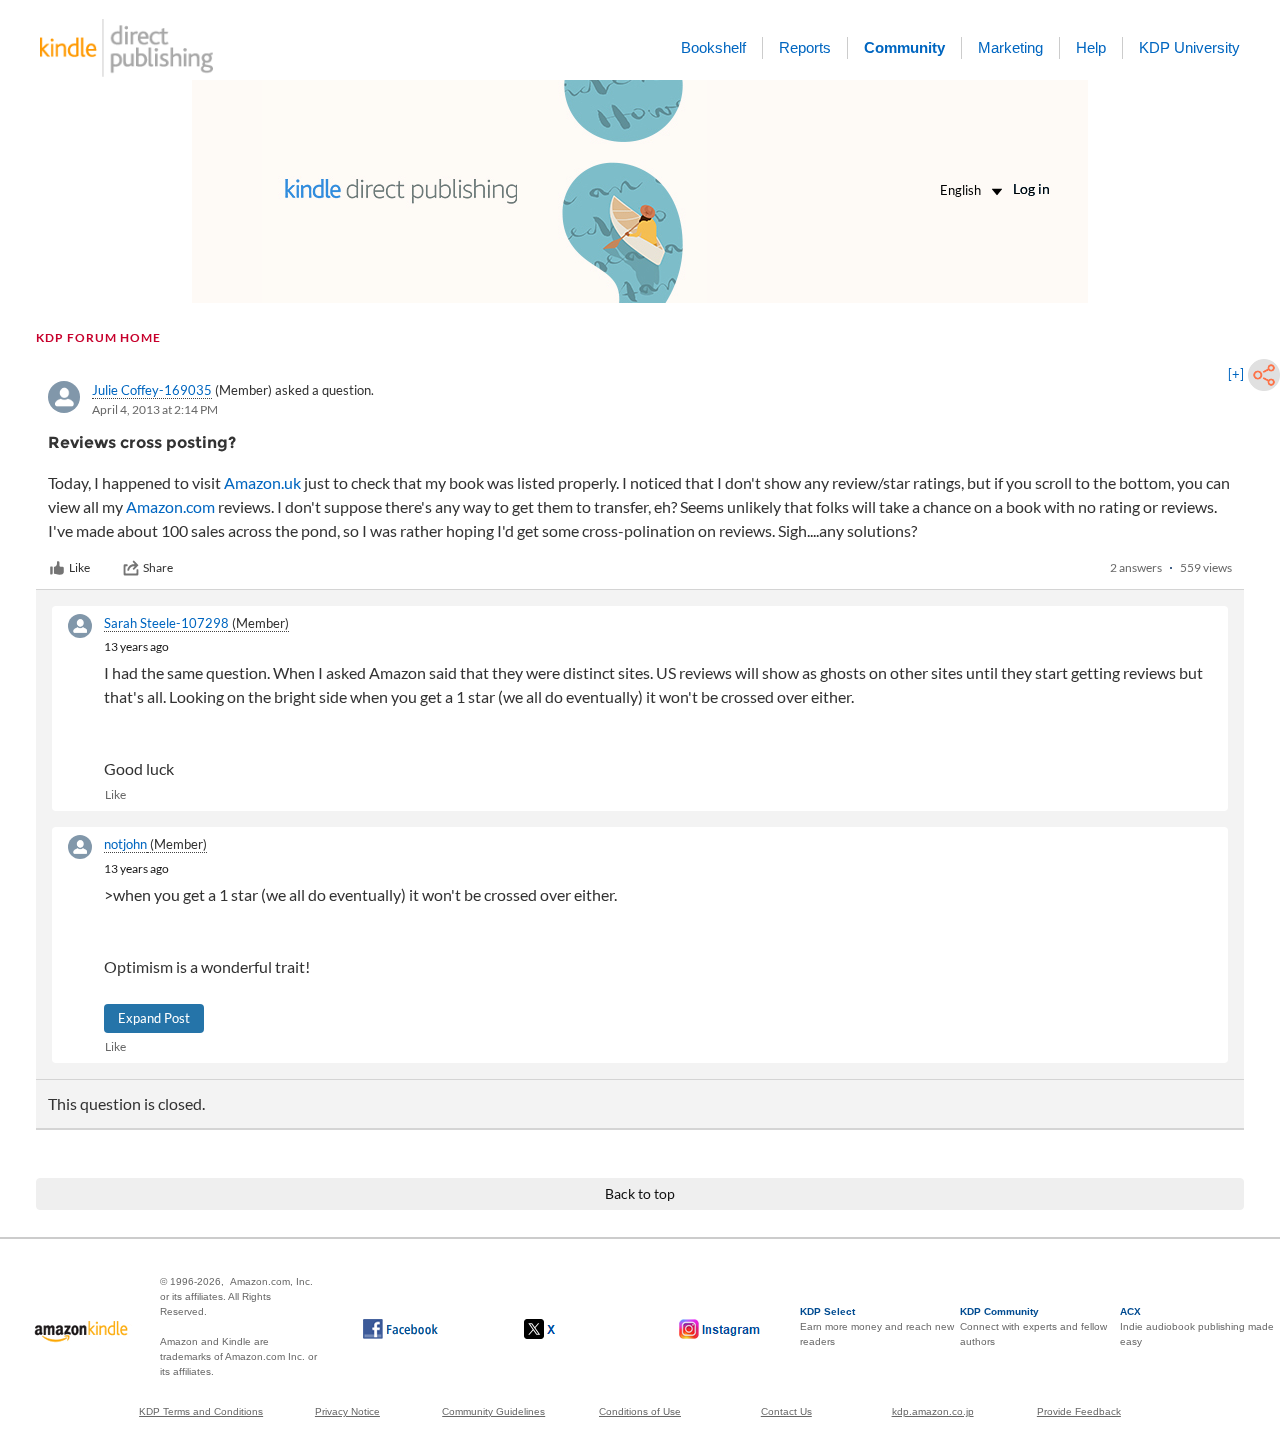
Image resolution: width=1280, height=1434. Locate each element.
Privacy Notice (347, 1411)
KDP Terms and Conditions (201, 1411)
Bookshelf (713, 47)
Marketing (1010, 47)
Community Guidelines (493, 1411)
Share (158, 567)
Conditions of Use (640, 1411)
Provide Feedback (1079, 1411)
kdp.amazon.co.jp (933, 1411)
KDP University (1189, 47)
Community (904, 47)
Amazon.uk (262, 482)
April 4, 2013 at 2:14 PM (155, 409)
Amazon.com (170, 506)
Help (1091, 47)
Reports (805, 47)
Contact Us (786, 1411)
